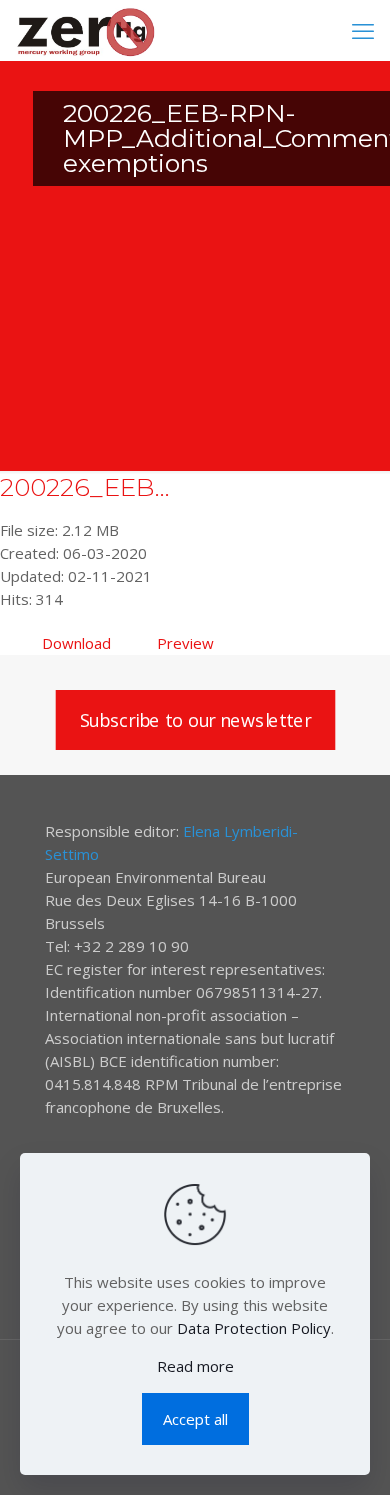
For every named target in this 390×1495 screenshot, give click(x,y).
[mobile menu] (363, 30)
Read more (195, 1366)
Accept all (195, 1419)
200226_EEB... (85, 487)
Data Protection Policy (254, 1328)
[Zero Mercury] (85, 30)
